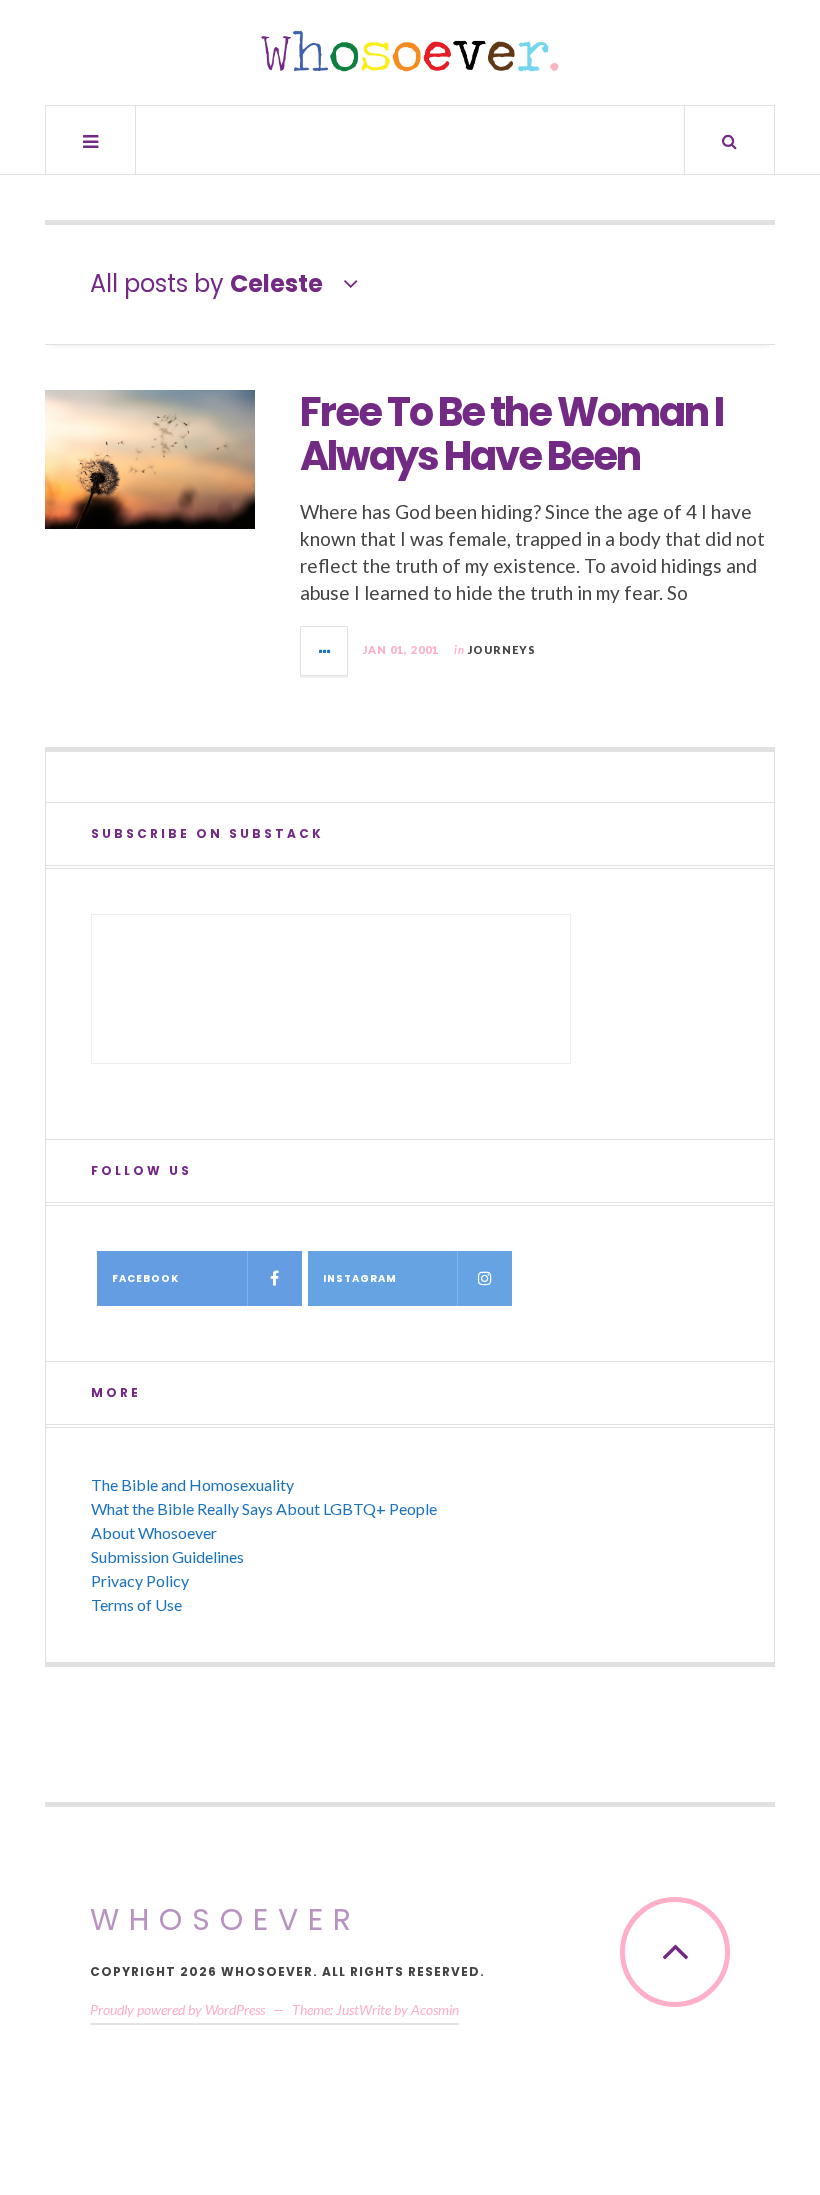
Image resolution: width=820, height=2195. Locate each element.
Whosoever (225, 1919)
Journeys (502, 649)
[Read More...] (325, 651)
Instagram (360, 1278)
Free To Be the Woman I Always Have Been (511, 434)
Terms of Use (136, 1604)
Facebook (145, 1278)
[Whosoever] (410, 51)
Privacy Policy (140, 1580)
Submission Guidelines (167, 1556)
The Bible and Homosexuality (192, 1484)
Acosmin (435, 2009)
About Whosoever (154, 1532)
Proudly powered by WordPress (177, 2009)
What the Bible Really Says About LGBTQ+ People (264, 1508)
